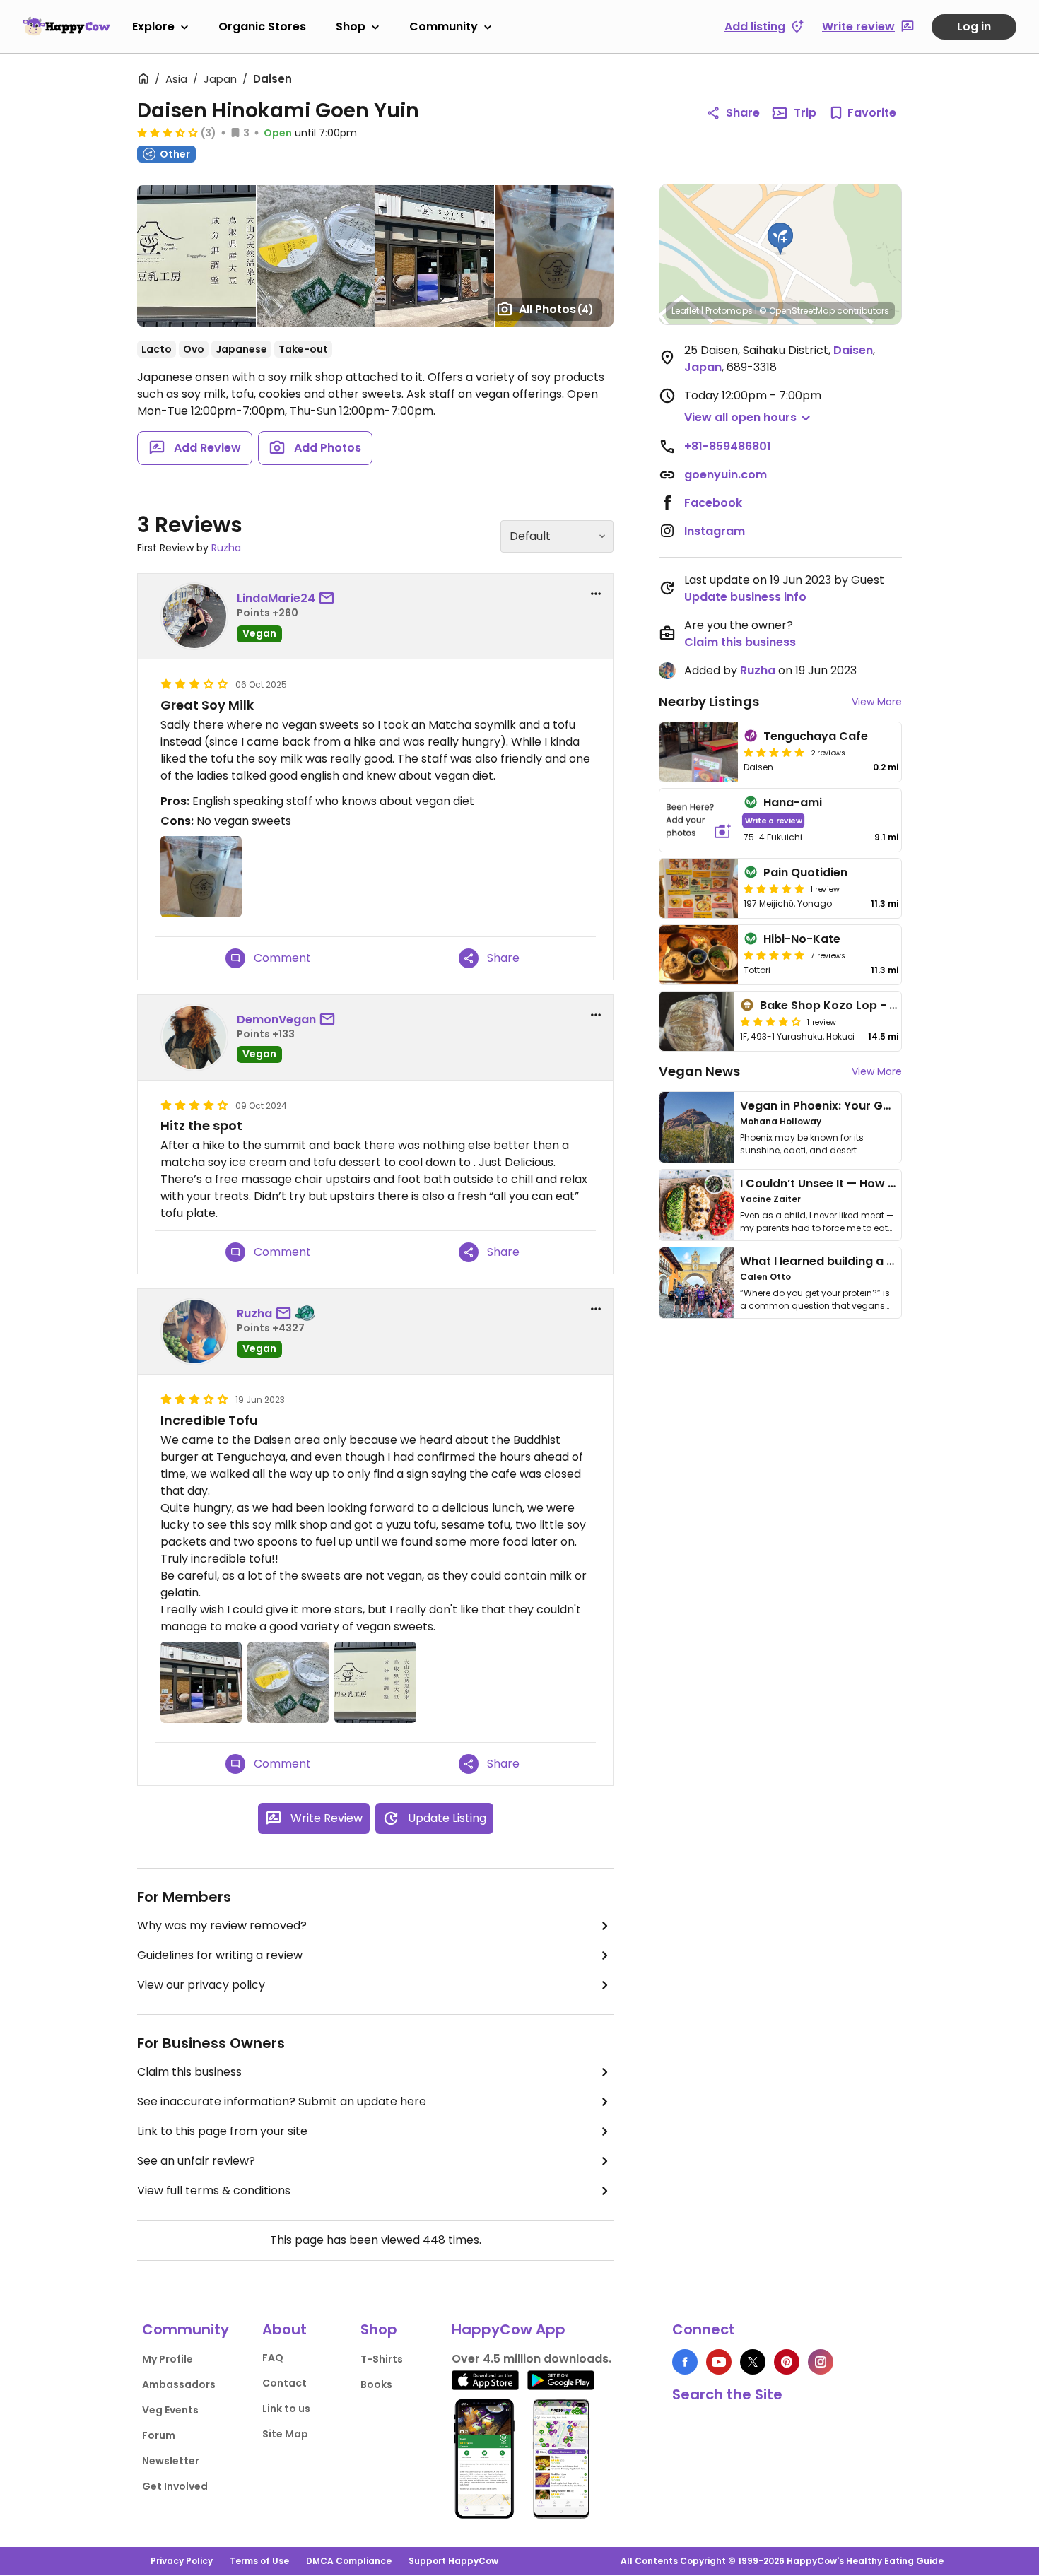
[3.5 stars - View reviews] (168, 132)
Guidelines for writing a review (220, 1955)
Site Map (285, 2434)
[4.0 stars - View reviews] (770, 1021)
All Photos (556, 309)
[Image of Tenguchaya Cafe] (699, 752)
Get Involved (175, 2486)
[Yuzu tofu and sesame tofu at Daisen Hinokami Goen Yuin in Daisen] (316, 256)
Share (743, 113)
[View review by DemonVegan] (194, 1037)
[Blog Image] (697, 1127)
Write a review (774, 820)
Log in (974, 27)
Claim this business (189, 2072)
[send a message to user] (329, 599)
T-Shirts (382, 2359)
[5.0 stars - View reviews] (774, 752)
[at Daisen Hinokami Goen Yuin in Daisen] (196, 256)
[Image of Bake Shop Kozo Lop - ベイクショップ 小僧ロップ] (697, 1021)
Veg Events (170, 2410)
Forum (159, 2435)
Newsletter (171, 2461)
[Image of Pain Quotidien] (699, 888)
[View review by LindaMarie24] (194, 616)
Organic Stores (262, 27)
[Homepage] (66, 26)
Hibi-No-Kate (802, 939)
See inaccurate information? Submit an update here (282, 2101)
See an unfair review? (196, 2161)
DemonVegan (276, 1019)
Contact (284, 2383)
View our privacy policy (201, 1985)
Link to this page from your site (222, 2131)
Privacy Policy (182, 2561)
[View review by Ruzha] (194, 1331)
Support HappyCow (453, 2561)
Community (444, 27)
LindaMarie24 (276, 598)
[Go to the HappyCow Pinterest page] (787, 2362)
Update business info (745, 597)
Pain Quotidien (805, 872)
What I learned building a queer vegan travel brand (888, 1261)
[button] (780, 239)
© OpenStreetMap (797, 311)
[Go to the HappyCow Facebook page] (685, 2362)
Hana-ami (793, 802)
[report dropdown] (596, 594)
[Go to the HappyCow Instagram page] (821, 2362)
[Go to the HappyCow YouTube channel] (719, 2362)
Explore (153, 27)
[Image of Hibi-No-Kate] (699, 955)
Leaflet (685, 311)
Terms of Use (259, 2561)
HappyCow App (509, 2329)
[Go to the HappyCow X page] (753, 2362)
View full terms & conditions (214, 2190)
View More (877, 702)
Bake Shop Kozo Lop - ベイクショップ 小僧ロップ (894, 1005)
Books (376, 2384)
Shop (351, 27)
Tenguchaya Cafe (816, 736)
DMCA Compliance (349, 2561)
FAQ (273, 2358)
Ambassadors (179, 2384)
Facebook (713, 503)
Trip (805, 113)
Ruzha (226, 548)
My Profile (168, 2359)
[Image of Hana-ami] (699, 820)
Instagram (715, 531)
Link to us (286, 2409)
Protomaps (729, 311)
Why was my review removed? (222, 1925)
